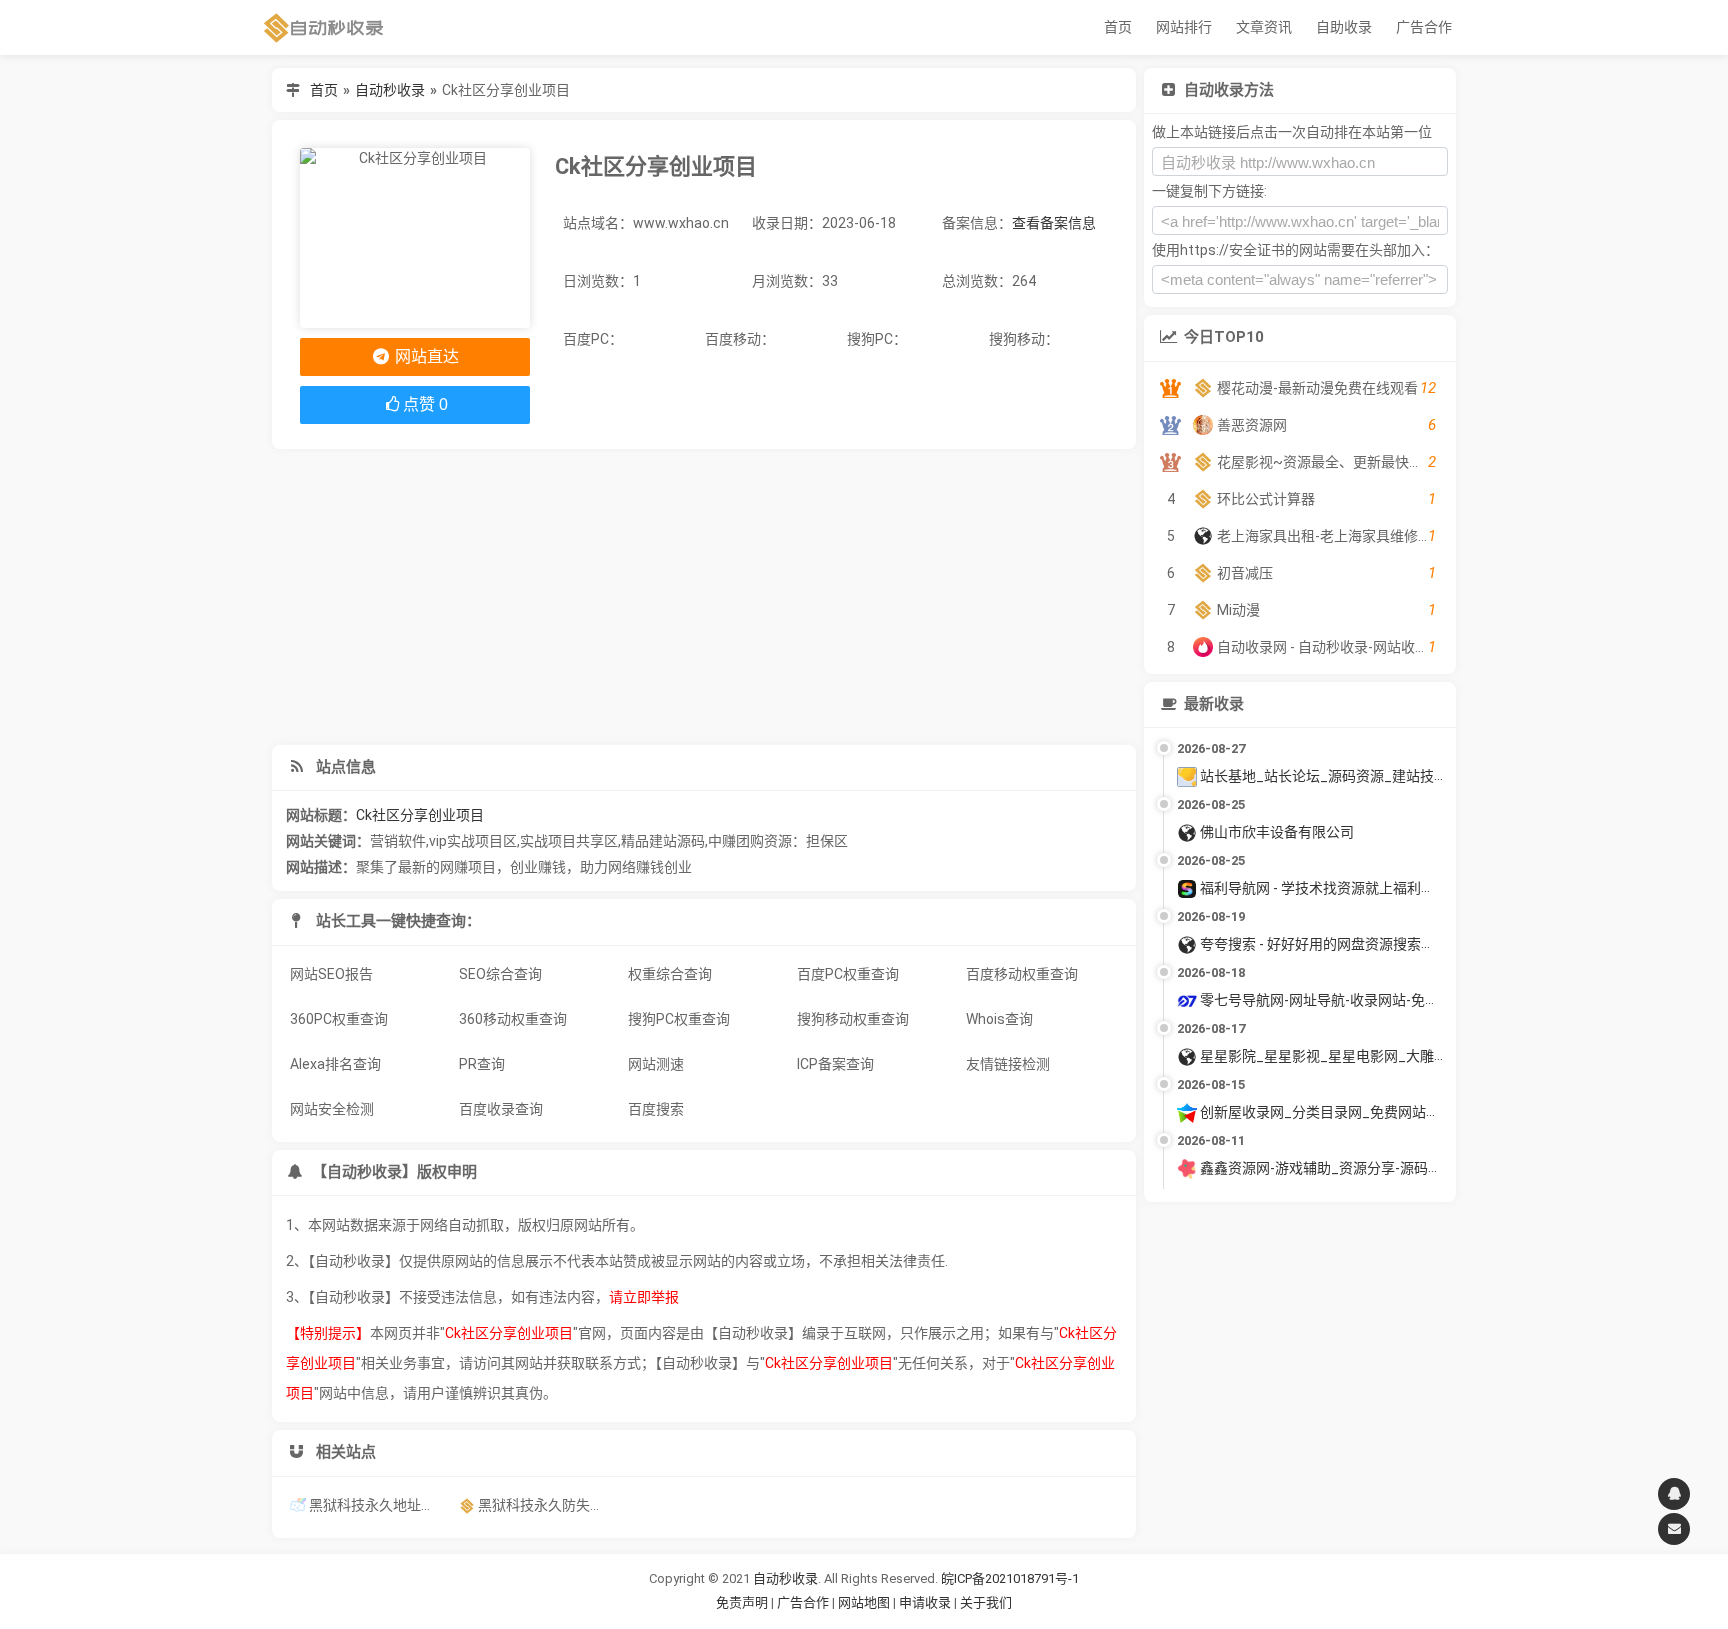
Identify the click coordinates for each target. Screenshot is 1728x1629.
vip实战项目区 (473, 841)
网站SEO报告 (331, 974)
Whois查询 (999, 1019)
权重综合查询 (670, 974)
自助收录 (1344, 27)
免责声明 (742, 1602)
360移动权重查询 (513, 1019)
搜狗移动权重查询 (853, 1019)
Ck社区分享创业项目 (420, 815)
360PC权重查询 (339, 1019)
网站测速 (656, 1064)
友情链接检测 (1008, 1064)
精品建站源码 (663, 841)
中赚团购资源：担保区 (778, 841)
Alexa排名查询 (335, 1064)
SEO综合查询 (500, 974)
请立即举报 (644, 1297)
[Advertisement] (704, 597)
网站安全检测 (332, 1109)
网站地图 (865, 1602)
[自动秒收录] (324, 27)
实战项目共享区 (569, 841)
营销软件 (398, 841)
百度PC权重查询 (848, 974)
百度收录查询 (501, 1109)
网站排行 (1184, 27)
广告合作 (1424, 27)
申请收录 (925, 1602)
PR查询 (482, 1064)
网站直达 (425, 356)
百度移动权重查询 (1022, 974)
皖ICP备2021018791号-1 (1010, 1578)
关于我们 (986, 1602)
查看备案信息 (1054, 223)
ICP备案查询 (835, 1064)
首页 (1118, 27)
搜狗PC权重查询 (679, 1019)
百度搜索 (656, 1109)
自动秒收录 (390, 90)
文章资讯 (1264, 27)
